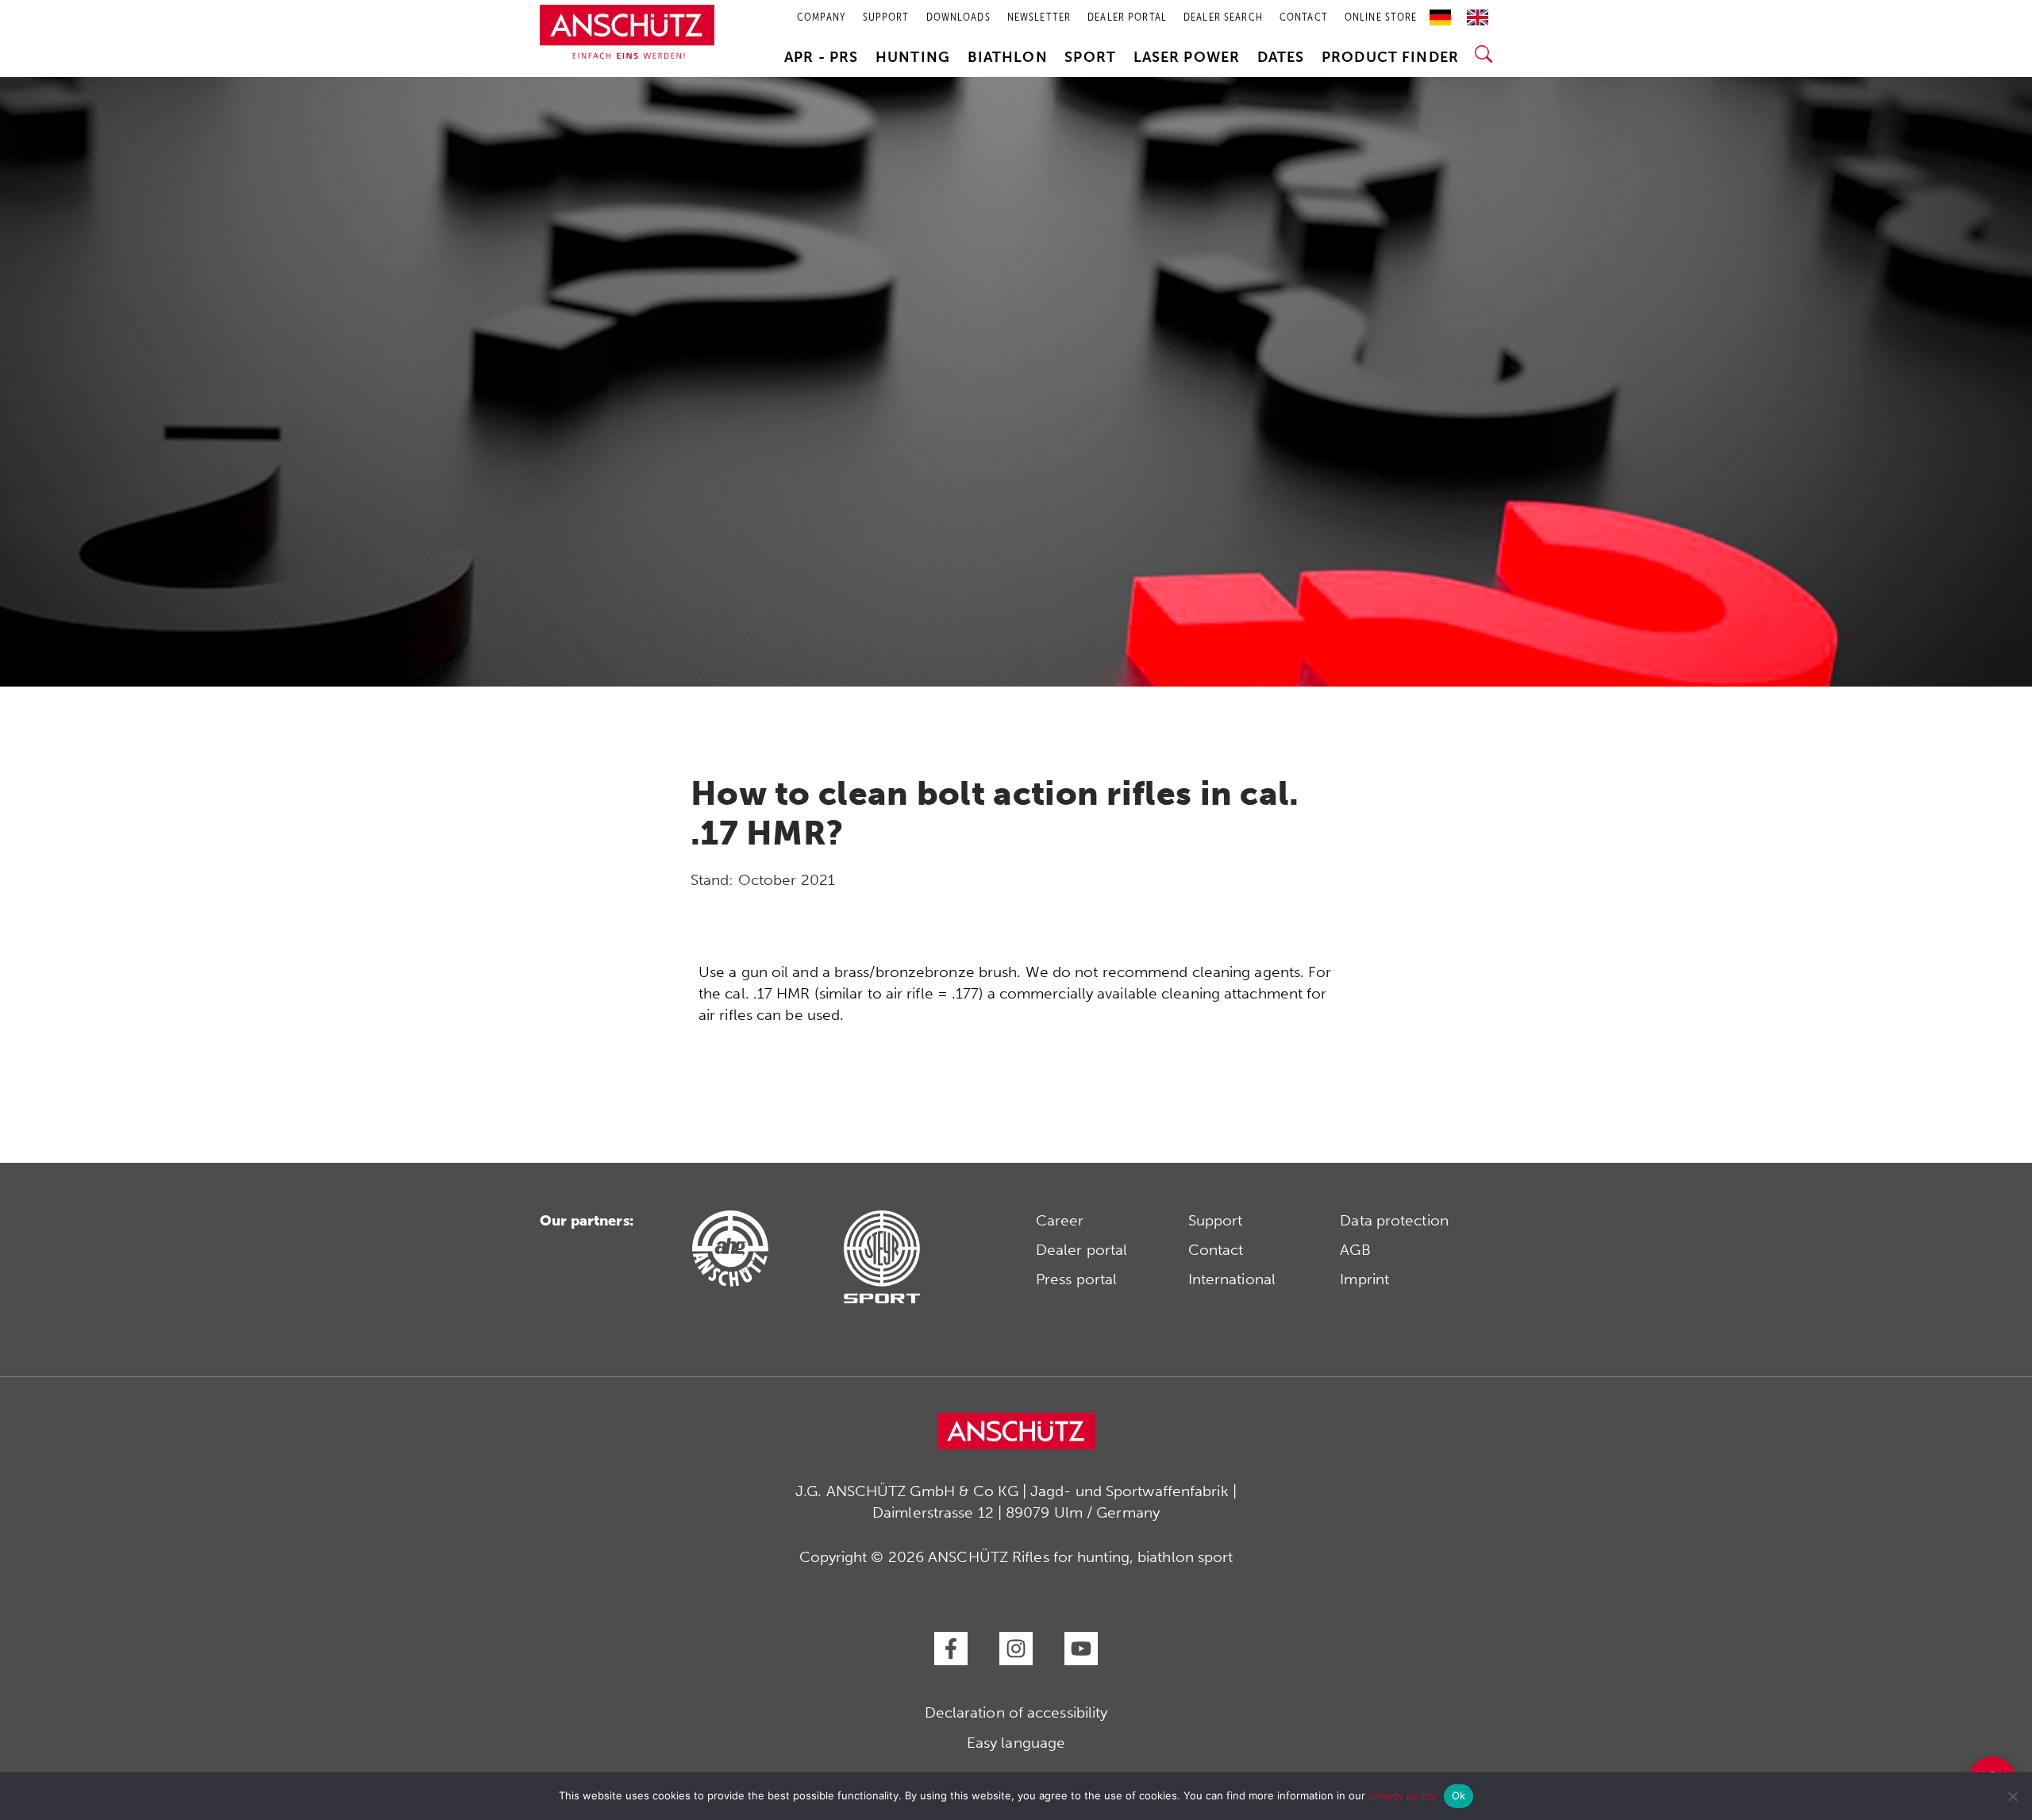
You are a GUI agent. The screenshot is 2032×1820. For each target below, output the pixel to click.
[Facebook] (951, 1649)
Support (1216, 1220)
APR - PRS (821, 57)
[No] (2012, 1796)
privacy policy (1402, 1795)
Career (1060, 1220)
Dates (1281, 57)
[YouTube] (1081, 1649)
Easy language (1016, 1743)
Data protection (1394, 1220)
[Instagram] (1016, 1649)
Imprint (1364, 1279)
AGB (1355, 1250)
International (1232, 1279)
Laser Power (1187, 57)
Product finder (1390, 57)
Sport (1090, 57)
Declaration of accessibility (1016, 1712)
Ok (1459, 1795)
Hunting (913, 57)
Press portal (1076, 1279)
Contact (1216, 1250)
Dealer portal (1081, 1250)
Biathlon (1008, 57)
